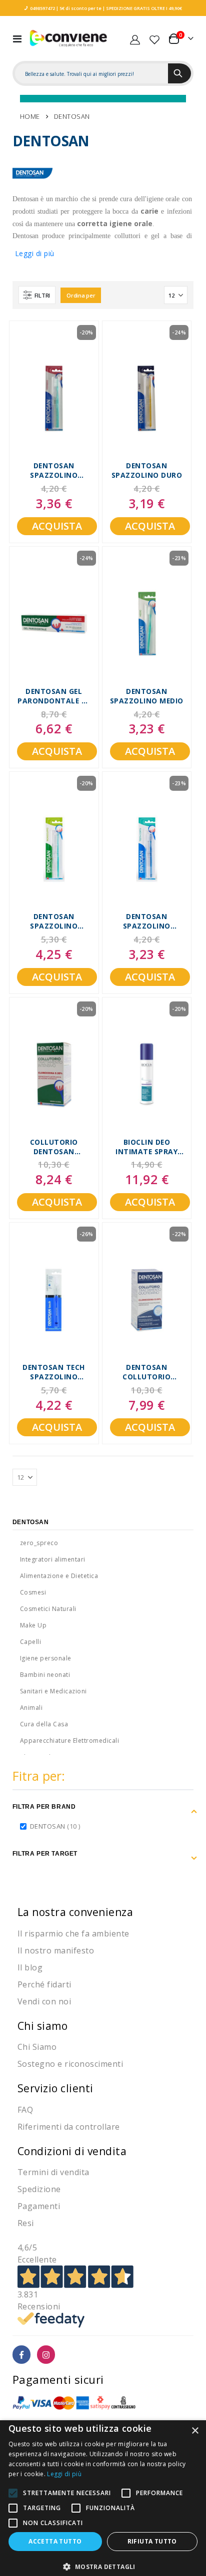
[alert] (103, 2498)
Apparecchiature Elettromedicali (70, 1741)
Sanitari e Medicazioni (53, 1691)
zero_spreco (39, 1543)
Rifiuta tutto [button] (152, 2541)
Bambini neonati (45, 1675)
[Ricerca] (179, 73)
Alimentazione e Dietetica (59, 1576)
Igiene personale (46, 1658)
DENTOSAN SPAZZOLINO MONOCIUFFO (54, 922)
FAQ (25, 2110)
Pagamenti (39, 2206)
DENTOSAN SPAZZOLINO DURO (147, 471)
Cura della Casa (44, 1724)
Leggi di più (35, 253)
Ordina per (81, 295)
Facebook (22, 2355)
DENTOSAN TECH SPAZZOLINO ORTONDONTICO (54, 1373)
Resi (26, 2223)
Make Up (33, 1625)
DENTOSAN (56, 1826)
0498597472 (42, 8)
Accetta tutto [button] (55, 2541)
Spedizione (39, 2189)
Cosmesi (33, 1592)
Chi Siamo (37, 2047)
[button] (103, 2567)
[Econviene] (68, 38)
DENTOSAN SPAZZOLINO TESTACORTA (147, 922)
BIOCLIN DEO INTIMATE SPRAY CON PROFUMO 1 (146, 1148)
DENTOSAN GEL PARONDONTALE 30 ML (54, 697)
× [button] (195, 2431)
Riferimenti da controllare (69, 2127)
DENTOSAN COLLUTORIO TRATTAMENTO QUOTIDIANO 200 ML (147, 1373)
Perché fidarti (44, 1984)
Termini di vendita (53, 2172)
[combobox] (92, 74)
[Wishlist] (154, 38)
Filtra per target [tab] (45, 1854)
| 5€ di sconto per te (78, 8)
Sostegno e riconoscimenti (70, 2064)
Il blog (30, 1967)
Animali (31, 1708)
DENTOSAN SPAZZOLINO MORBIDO (54, 471)
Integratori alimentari (53, 1559)
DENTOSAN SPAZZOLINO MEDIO (147, 696)
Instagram (46, 2355)
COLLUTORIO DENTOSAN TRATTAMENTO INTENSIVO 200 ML (54, 1148)
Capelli (31, 1642)
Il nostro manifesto (56, 1950)
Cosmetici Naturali (48, 1609)
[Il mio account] (135, 38)
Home (30, 116)
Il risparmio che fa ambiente (73, 1933)
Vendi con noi (44, 2001)
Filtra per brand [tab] (44, 1807)
